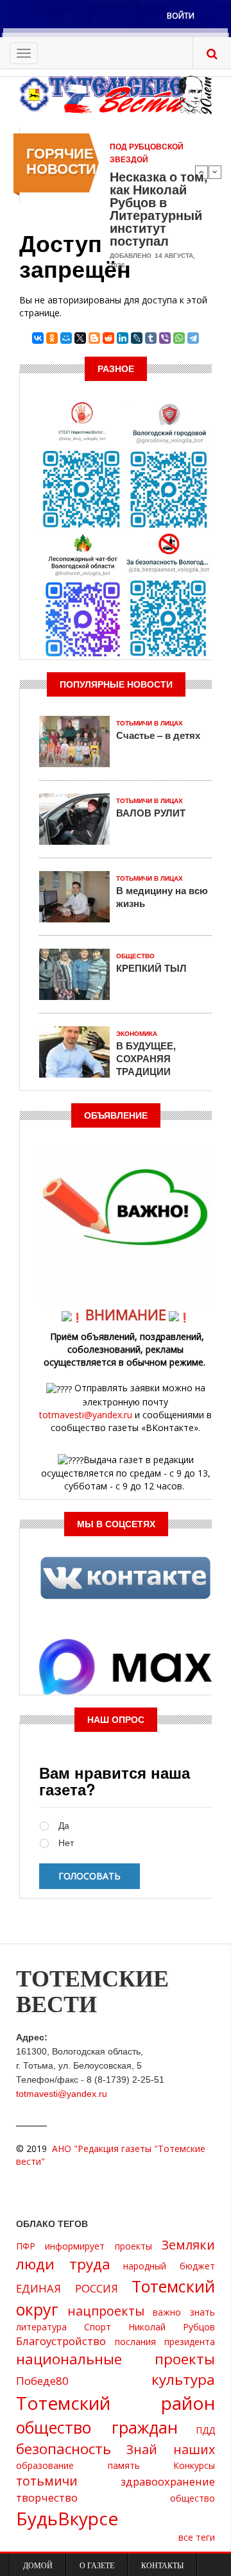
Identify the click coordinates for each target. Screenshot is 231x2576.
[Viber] (165, 338)
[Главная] (116, 94)
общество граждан (97, 2427)
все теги (197, 2537)
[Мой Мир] (66, 338)
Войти (181, 16)
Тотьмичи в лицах (150, 723)
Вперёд (215, 172)
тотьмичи (47, 2481)
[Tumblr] (151, 338)
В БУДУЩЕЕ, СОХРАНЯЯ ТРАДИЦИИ (146, 1058)
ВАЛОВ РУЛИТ (151, 813)
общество (193, 2498)
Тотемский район (116, 2403)
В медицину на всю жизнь (162, 897)
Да (64, 1826)
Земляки (188, 2245)
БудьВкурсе (67, 2518)
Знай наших (171, 2449)
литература (41, 2327)
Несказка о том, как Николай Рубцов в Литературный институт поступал (158, 208)
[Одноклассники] (52, 338)
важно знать (184, 2312)
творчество (47, 2497)
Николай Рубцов (172, 2327)
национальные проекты (116, 2359)
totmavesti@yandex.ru (86, 1415)
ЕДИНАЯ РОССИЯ (67, 2288)
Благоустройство (61, 2341)
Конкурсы (194, 2465)
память (124, 2465)
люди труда (63, 2264)
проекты (133, 2246)
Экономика (137, 1034)
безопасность (64, 2449)
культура (183, 2379)
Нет (66, 1843)
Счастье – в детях (158, 735)
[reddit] (108, 338)
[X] (80, 338)
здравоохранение (168, 2481)
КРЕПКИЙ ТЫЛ (151, 968)
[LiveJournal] (137, 338)
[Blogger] (94, 338)
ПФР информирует (60, 2246)
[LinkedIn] (123, 338)
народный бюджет (169, 2266)
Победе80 (42, 2381)
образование (45, 2465)
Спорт (98, 2327)
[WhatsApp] (179, 338)
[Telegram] (193, 338)
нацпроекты (106, 2311)
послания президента (165, 2342)
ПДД (205, 2430)
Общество (135, 956)
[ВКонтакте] (38, 338)
